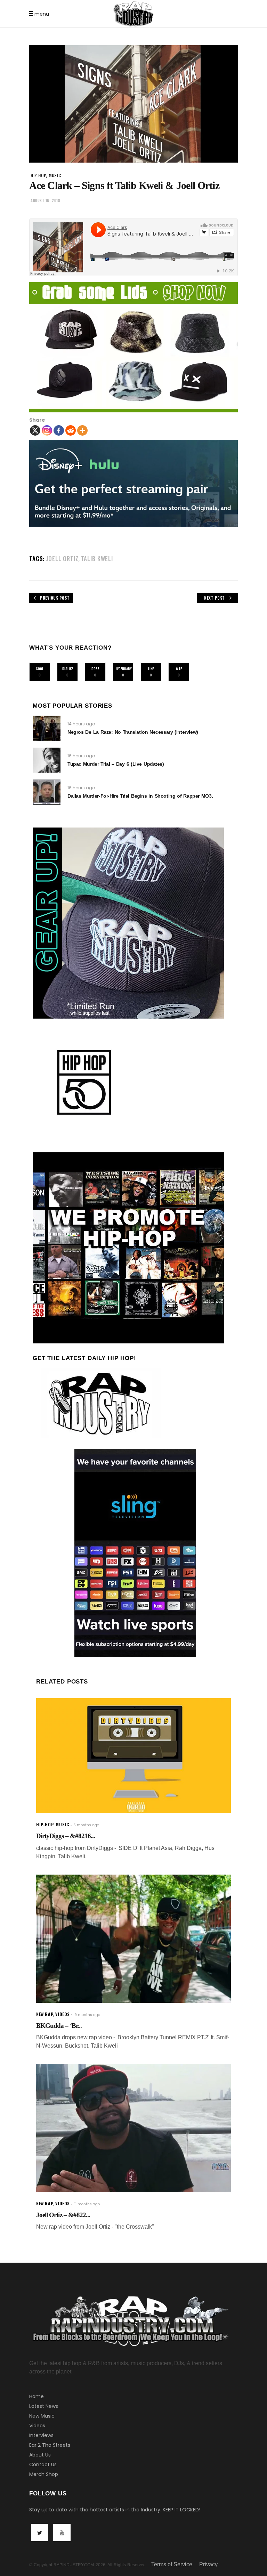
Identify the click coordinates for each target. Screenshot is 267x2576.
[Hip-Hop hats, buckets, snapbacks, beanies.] (133, 347)
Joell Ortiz (62, 558)
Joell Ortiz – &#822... (63, 2215)
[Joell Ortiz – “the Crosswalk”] (133, 2128)
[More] (82, 430)
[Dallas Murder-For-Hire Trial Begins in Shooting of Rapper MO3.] (47, 792)
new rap (44, 2014)
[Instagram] (47, 430)
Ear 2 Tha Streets (50, 2445)
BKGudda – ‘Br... (59, 2026)
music (55, 175)
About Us (40, 2455)
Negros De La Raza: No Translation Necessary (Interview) (133, 732)
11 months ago (87, 2204)
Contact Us (43, 2464)
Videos (37, 2426)
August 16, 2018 (45, 200)
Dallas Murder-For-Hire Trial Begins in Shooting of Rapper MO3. (140, 796)
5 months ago (86, 1825)
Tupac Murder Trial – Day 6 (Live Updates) (116, 764)
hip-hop (38, 175)
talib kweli (97, 558)
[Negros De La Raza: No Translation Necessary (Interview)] (47, 728)
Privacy (208, 2564)
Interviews (41, 2435)
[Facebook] (59, 430)
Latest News (44, 2406)
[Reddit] (71, 430)
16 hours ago (81, 756)
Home (37, 2396)
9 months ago (87, 2015)
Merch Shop (44, 2474)
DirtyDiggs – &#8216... (66, 1836)
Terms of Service (172, 2564)
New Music (42, 2416)
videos (63, 2014)
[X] (35, 430)
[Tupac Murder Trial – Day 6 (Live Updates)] (47, 760)
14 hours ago (81, 724)
